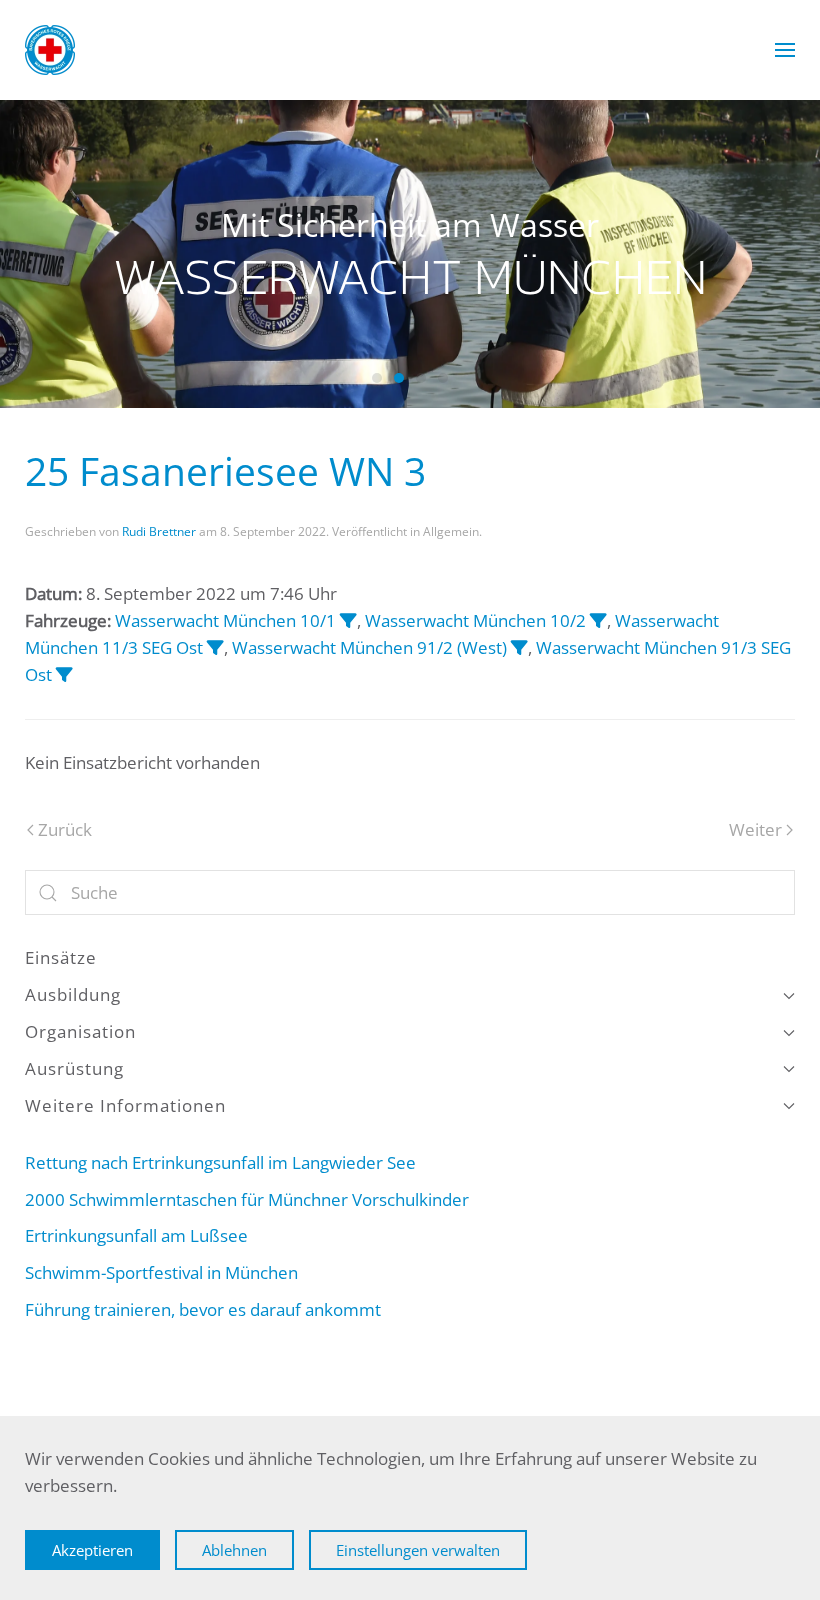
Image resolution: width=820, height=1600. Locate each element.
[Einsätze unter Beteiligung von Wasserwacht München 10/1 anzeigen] (348, 620)
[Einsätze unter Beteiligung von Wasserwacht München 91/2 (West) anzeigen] (519, 647)
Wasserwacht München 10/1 (225, 620)
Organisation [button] (80, 1031)
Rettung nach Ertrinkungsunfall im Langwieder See (220, 1162)
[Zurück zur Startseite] (50, 50)
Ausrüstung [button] (74, 1068)
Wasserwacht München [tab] (377, 378)
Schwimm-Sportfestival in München (169, 1272)
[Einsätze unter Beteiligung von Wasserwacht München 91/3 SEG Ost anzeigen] (64, 674)
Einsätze (61, 957)
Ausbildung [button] (73, 994)
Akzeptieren (92, 1550)
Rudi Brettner (159, 531)
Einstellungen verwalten (418, 1550)
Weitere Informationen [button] (125, 1105)
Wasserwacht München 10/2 (475, 620)
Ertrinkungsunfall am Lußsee (136, 1235)
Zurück (65, 829)
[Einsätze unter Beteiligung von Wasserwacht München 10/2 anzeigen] (598, 620)
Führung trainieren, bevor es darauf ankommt (203, 1309)
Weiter (755, 829)
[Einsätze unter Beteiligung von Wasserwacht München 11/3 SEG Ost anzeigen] (215, 647)
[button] (785, 50)
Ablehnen (234, 1550)
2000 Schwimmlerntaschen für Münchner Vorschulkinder (247, 1199)
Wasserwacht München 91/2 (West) (369, 647)
